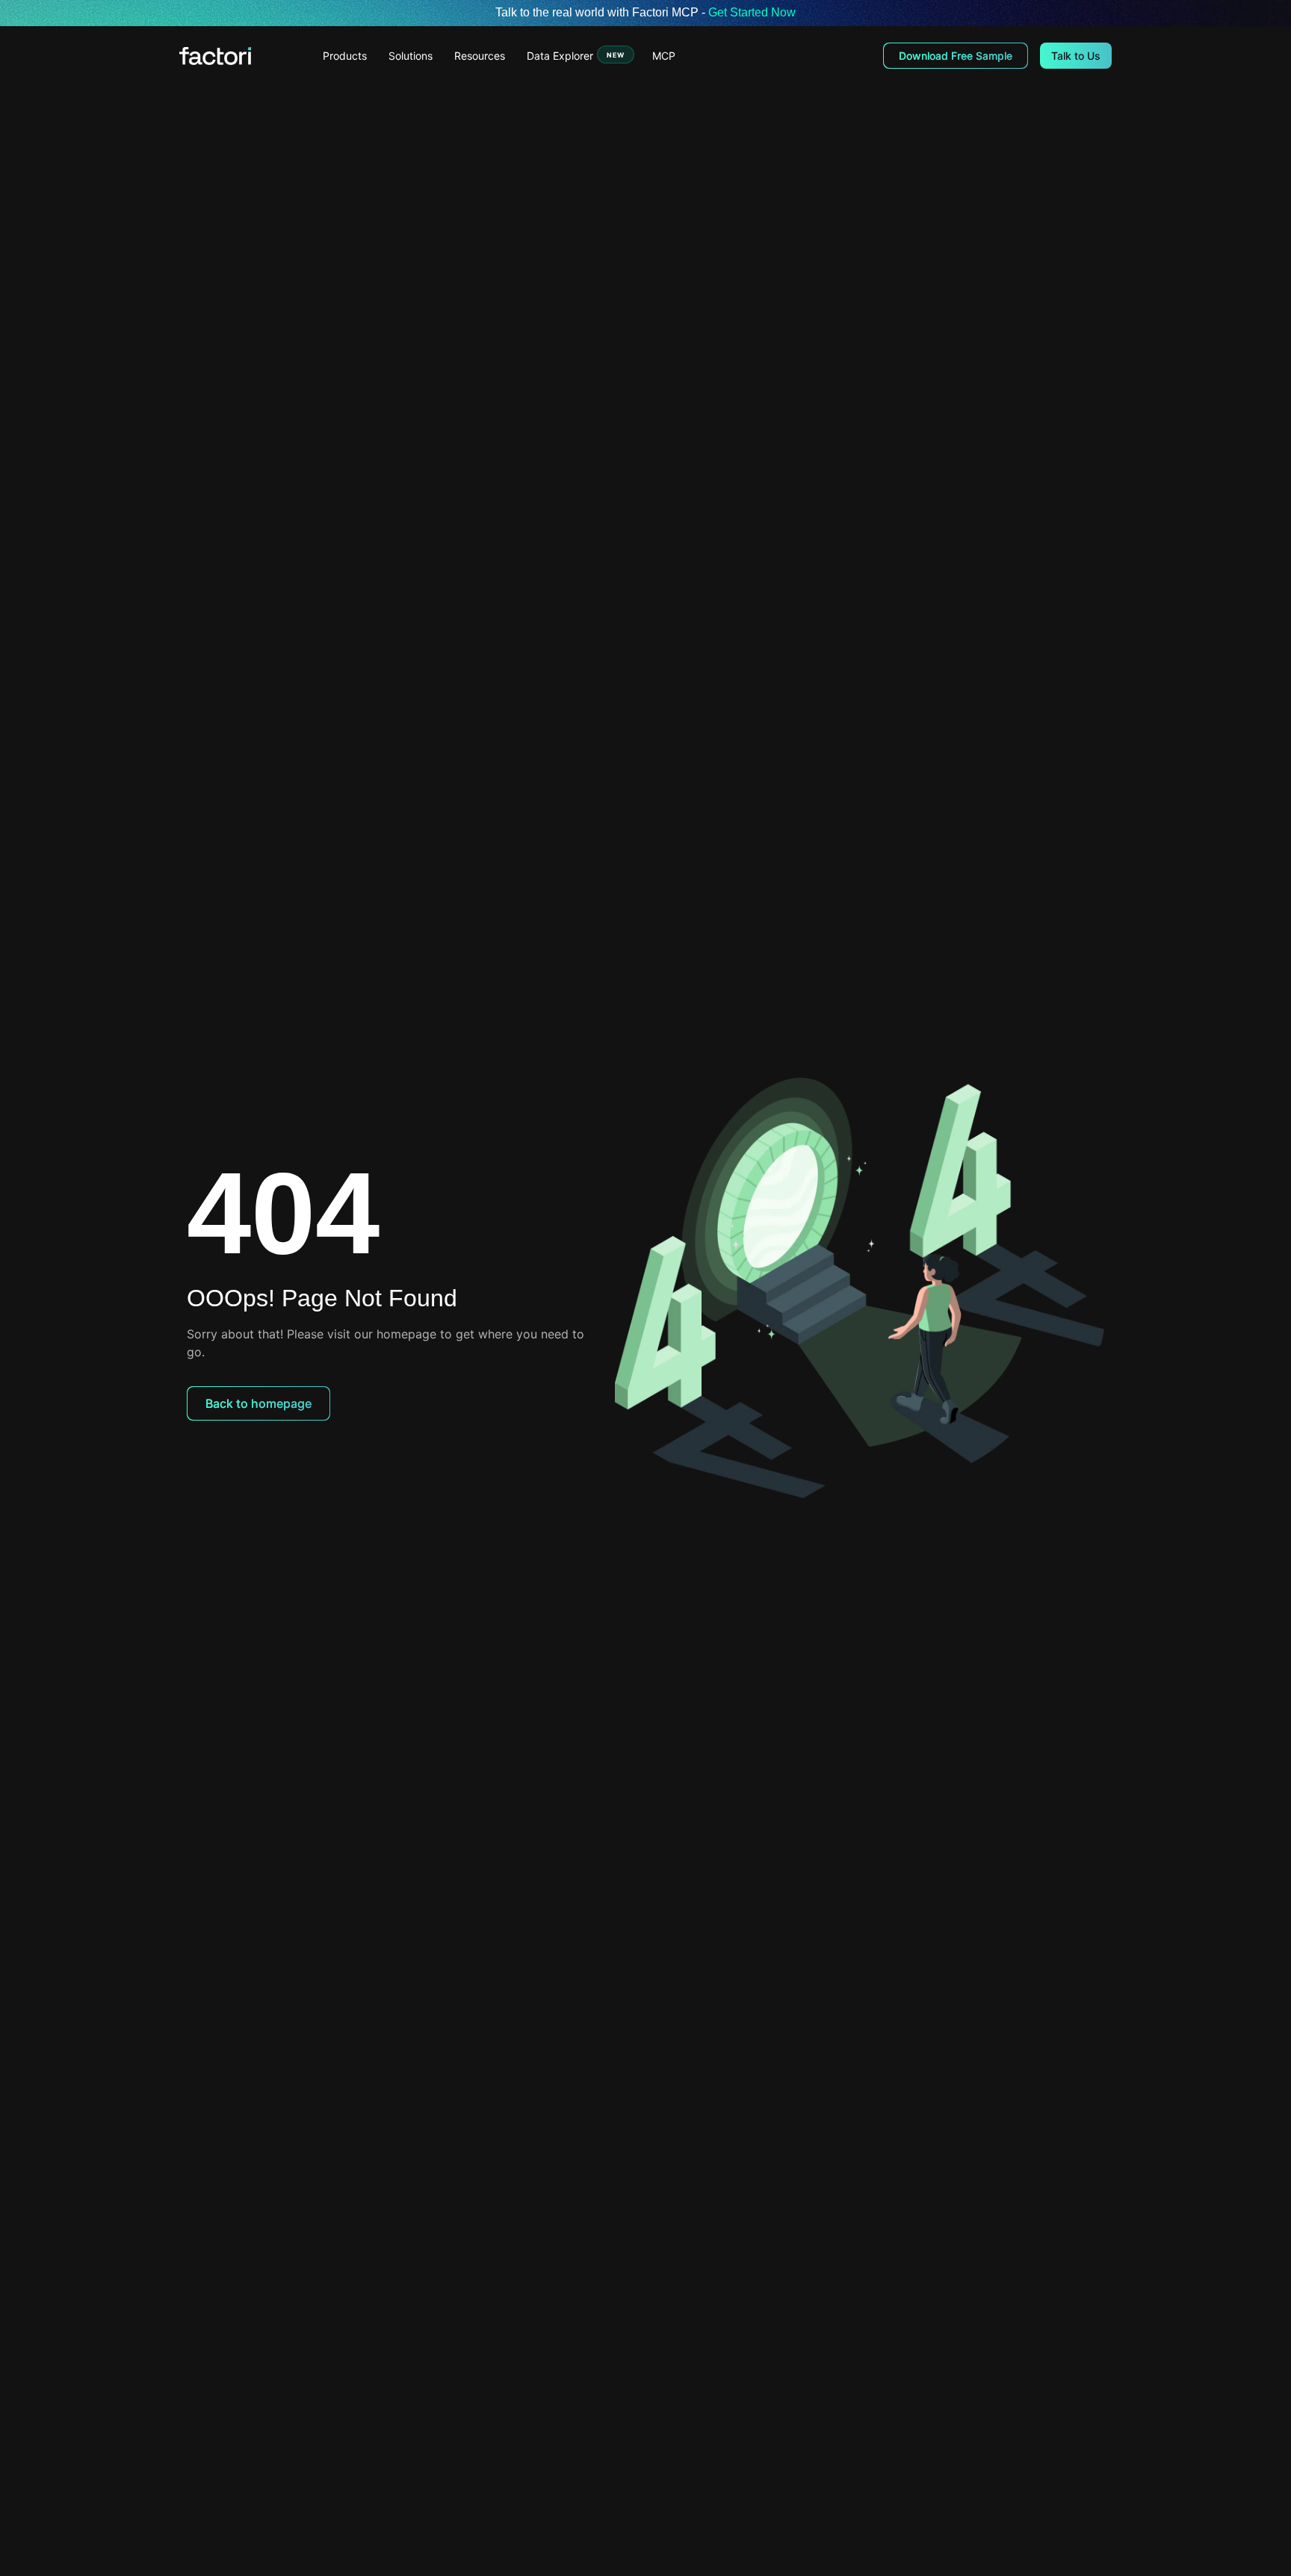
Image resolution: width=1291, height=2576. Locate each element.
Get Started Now (752, 12)
